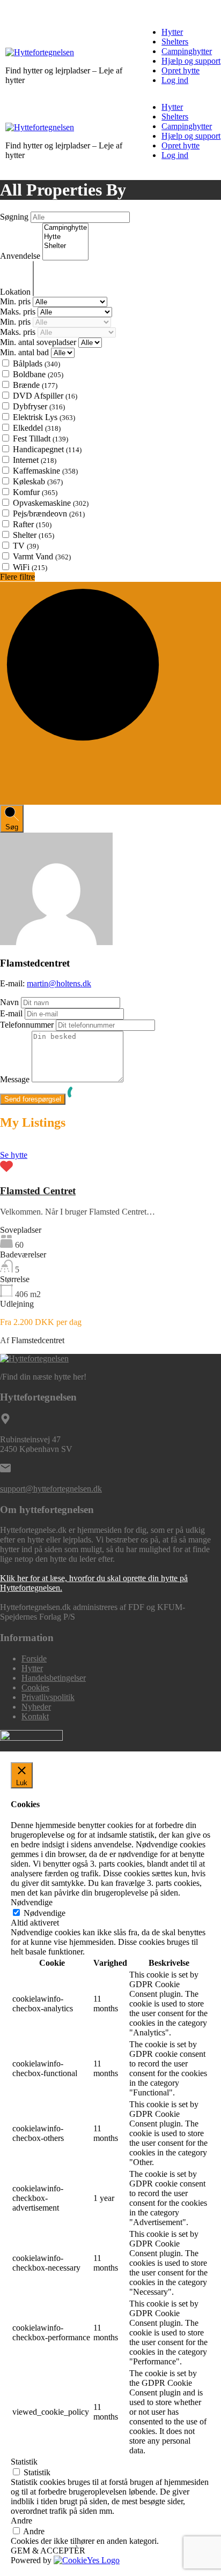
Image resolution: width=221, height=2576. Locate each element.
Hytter (172, 32)
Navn (9, 1002)
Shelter (34, 535)
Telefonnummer (27, 1025)
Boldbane (38, 374)
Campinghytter (187, 51)
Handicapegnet (47, 449)
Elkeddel (37, 428)
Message (15, 1079)
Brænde (35, 385)
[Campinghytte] (65, 228)
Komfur (35, 492)
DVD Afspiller (45, 396)
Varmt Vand (42, 556)
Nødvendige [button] (32, 1902)
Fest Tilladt (40, 439)
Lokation (16, 292)
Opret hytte (181, 70)
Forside (34, 1658)
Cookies (35, 1687)
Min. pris (16, 301)
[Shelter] (65, 246)
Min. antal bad (25, 352)
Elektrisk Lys (44, 417)
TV (26, 546)
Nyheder (36, 1707)
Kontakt (35, 1716)
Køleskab (38, 481)
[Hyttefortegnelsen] (40, 52)
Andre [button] (21, 2521)
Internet (35, 460)
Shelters (175, 42)
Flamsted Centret (38, 1191)
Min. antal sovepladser (39, 342)
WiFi (30, 567)
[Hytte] (65, 237)
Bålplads (36, 364)
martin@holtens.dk (59, 983)
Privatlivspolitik (48, 1697)
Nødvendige (45, 1913)
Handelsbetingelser (54, 1678)
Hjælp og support (191, 61)
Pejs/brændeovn (49, 514)
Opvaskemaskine (51, 503)
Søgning (15, 217)
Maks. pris (19, 312)
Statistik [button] (24, 2462)
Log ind (175, 80)
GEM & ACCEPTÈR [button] (48, 2551)
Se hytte (14, 1155)
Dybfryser (39, 406)
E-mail (11, 1013)
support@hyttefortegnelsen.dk (51, 1489)
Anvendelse (21, 256)
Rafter (32, 524)
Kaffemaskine (45, 471)
